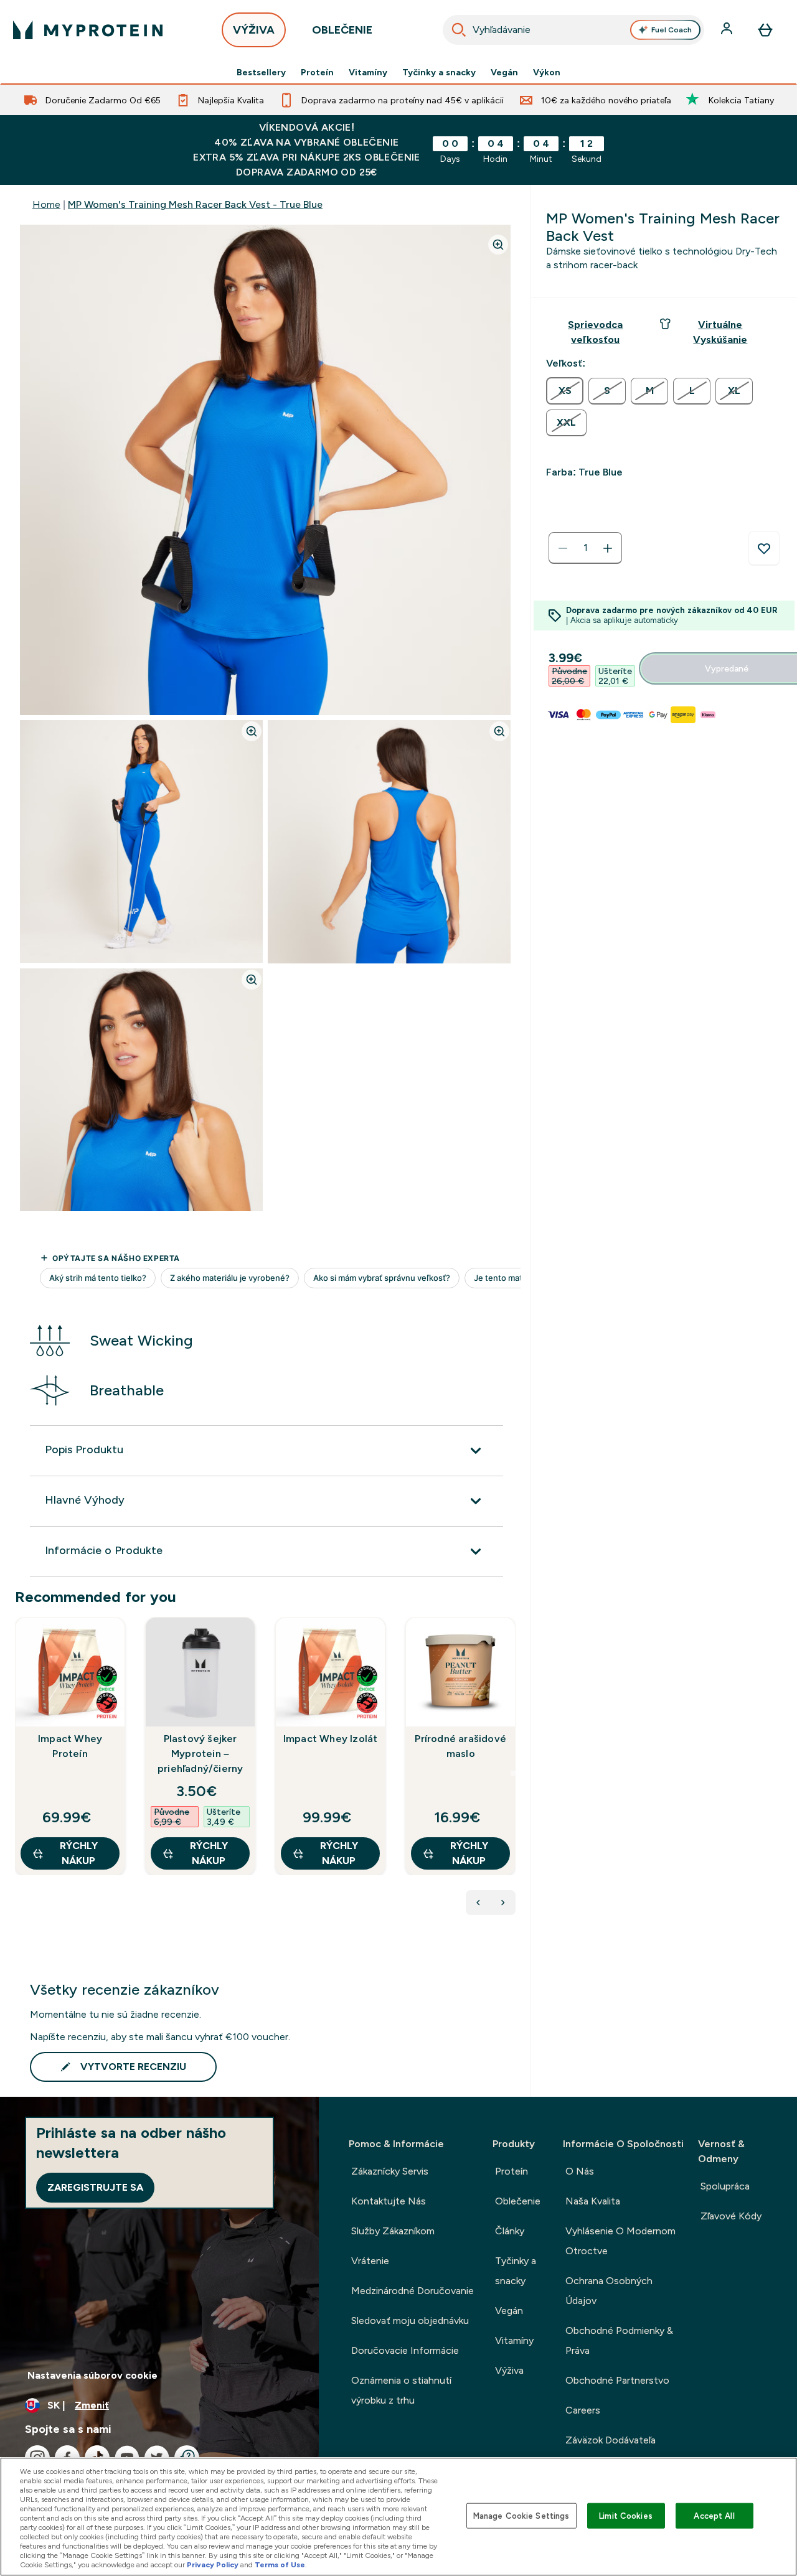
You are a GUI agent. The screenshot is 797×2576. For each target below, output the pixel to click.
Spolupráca (725, 2186)
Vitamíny (368, 72)
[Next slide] (513, 1773)
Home (46, 204)
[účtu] (728, 30)
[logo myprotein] (88, 30)
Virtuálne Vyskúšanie (720, 332)
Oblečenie (518, 2201)
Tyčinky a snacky (439, 72)
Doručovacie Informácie (405, 2350)
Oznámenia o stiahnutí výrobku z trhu (401, 2390)
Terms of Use (280, 2565)
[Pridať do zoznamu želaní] (764, 548)
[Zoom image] (498, 245)
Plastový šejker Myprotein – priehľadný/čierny (200, 1754)
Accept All (714, 2515)
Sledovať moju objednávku (410, 2321)
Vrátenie (370, 2261)
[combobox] (574, 30)
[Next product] (503, 1903)
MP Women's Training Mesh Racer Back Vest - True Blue (195, 204)
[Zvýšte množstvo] (608, 548)
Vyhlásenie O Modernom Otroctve (620, 2241)
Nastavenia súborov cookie (92, 2375)
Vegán (504, 72)
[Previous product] (478, 1903)
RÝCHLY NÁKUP (79, 1853)
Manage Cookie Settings (521, 2515)
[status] (585, 548)
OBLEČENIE (342, 30)
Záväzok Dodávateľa (611, 2440)
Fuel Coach (672, 30)
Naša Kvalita (593, 2201)
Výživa (509, 2370)
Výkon (547, 72)
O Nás (580, 2171)
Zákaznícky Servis (390, 2171)
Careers (583, 2410)
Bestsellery (261, 72)
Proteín (317, 72)
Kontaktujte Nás (389, 2201)
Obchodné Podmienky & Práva (619, 2340)
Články (510, 2231)
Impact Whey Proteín (70, 1746)
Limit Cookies (626, 2515)
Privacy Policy (213, 2565)
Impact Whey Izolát (331, 1739)
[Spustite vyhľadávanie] (459, 30)
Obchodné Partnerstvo (617, 2380)
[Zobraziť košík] (765, 30)
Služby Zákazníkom (393, 2231)
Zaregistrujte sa (95, 2187)
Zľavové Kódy (731, 2216)
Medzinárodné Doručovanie (413, 2291)
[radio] (565, 391)
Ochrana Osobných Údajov (609, 2291)
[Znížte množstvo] (563, 548)
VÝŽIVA (254, 30)
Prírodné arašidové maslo (460, 1746)
